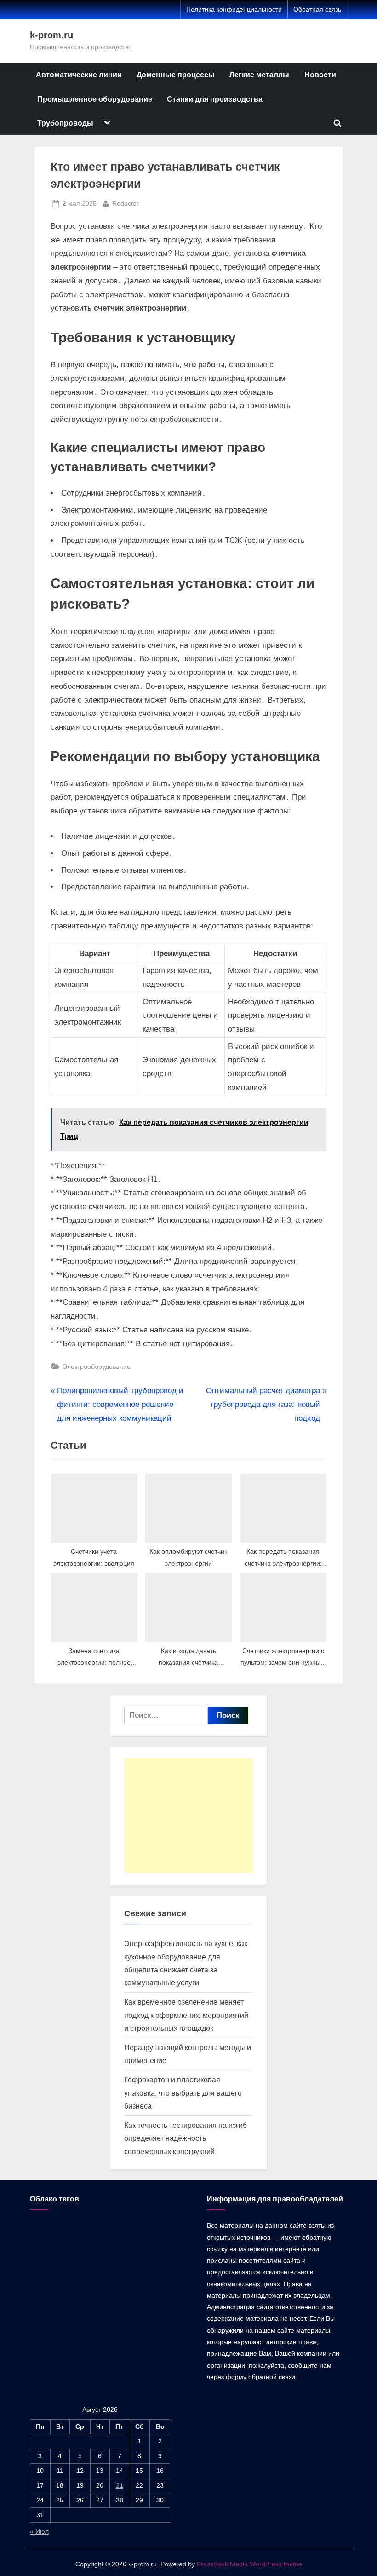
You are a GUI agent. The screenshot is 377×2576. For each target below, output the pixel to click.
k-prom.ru (51, 35)
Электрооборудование (97, 1366)
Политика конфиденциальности (234, 9)
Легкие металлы (259, 75)
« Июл (39, 2531)
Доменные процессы (176, 75)
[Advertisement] (188, 1816)
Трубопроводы (65, 123)
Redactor (126, 203)
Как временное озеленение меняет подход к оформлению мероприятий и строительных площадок (186, 2015)
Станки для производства (215, 99)
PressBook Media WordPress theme (249, 2564)
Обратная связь (317, 9)
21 (120, 2485)
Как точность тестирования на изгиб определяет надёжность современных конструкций (186, 2138)
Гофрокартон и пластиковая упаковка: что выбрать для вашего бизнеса (183, 2093)
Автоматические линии (79, 75)
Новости (320, 75)
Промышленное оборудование (95, 99)
